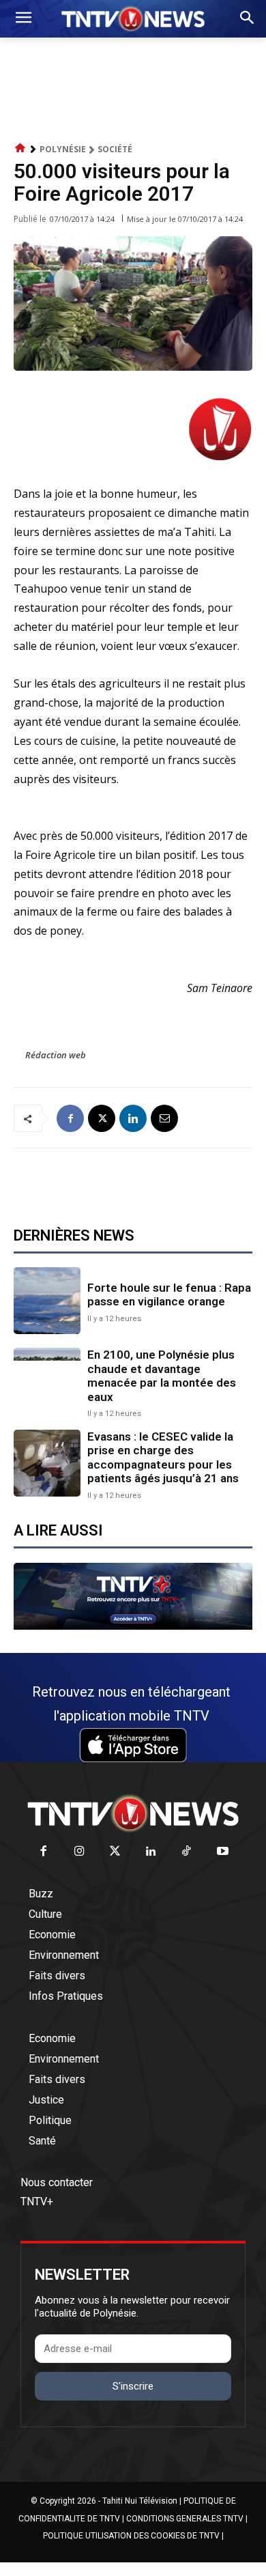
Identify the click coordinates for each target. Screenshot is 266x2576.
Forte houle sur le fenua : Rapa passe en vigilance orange (169, 1294)
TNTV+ (37, 2202)
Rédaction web (56, 1055)
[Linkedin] (133, 1118)
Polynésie (63, 149)
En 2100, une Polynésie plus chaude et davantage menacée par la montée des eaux (162, 1375)
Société (115, 149)
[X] (102, 1118)
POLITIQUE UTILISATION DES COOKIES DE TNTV (131, 2536)
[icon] (20, 148)
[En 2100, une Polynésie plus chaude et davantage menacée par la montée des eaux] (47, 1381)
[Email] (164, 1118)
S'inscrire (133, 2386)
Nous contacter (57, 2182)
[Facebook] (70, 1118)
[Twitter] (116, 1852)
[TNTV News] (133, 1813)
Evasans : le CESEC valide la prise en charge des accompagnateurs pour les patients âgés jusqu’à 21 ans (163, 1457)
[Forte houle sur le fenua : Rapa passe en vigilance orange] (47, 1301)
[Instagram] (79, 1852)
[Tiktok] (187, 1852)
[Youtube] (223, 1852)
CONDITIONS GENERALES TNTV (185, 2519)
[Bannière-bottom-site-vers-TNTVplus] (133, 1626)
